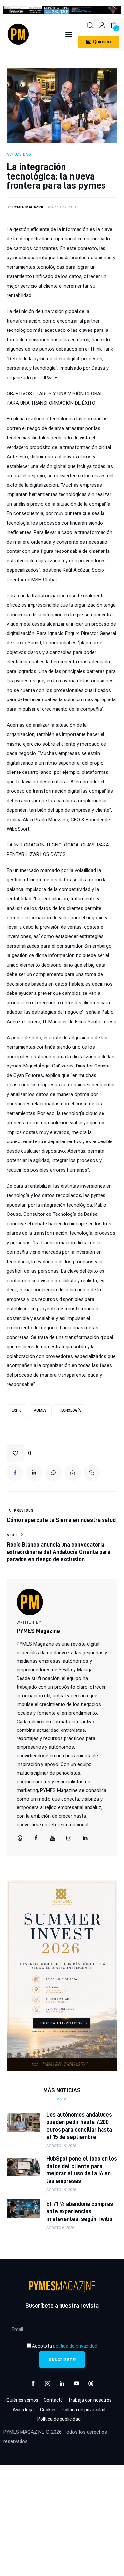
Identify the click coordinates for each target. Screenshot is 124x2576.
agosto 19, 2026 (61, 2146)
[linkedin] (85, 1838)
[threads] (20, 1838)
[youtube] (53, 1838)
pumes (40, 1410)
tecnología (70, 1410)
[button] (19, 1453)
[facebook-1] (33, 2384)
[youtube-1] (76, 2384)
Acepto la (64, 2346)
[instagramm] (69, 1838)
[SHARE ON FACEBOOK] (15, 1473)
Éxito (17, 1410)
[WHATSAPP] (53, 1473)
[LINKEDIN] (34, 1473)
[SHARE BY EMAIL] (73, 1473)
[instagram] (48, 2384)
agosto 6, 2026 (60, 2228)
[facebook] (36, 1838)
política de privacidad (75, 2346)
